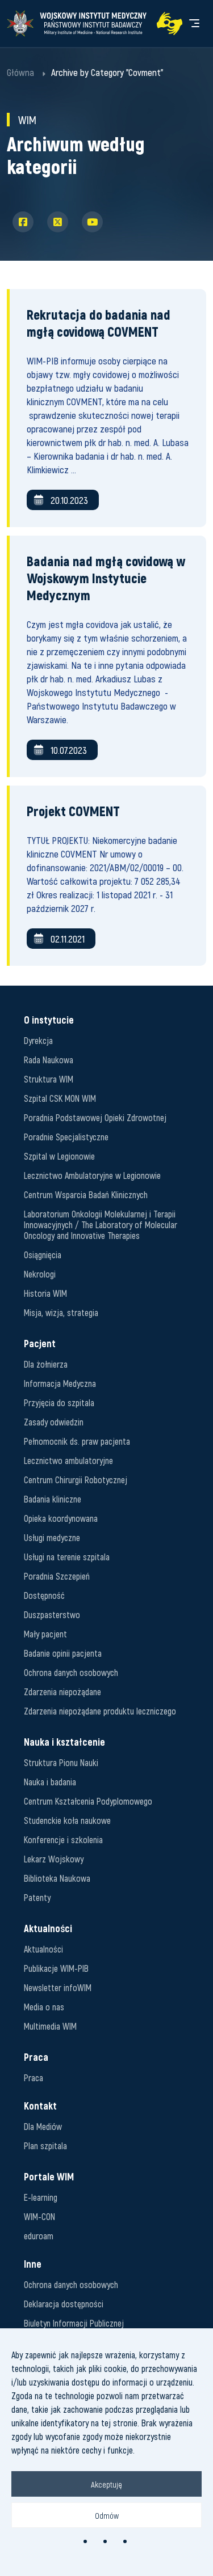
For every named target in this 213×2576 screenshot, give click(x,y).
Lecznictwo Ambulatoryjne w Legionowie (92, 1175)
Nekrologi (40, 1274)
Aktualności (43, 1949)
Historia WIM (45, 1293)
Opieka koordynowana (61, 1518)
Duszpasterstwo (52, 1614)
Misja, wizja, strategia (61, 1312)
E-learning (41, 2197)
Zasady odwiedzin (54, 1422)
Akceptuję (106, 2484)
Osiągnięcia (43, 1255)
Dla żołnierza (46, 1364)
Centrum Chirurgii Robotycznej (76, 1480)
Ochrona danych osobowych (71, 1672)
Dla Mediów (43, 2126)
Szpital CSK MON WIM (60, 1098)
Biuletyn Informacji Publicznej (74, 2323)
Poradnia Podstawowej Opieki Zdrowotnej (95, 1117)
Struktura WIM (49, 1079)
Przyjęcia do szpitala (59, 1402)
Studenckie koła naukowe (67, 1820)
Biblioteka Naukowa (57, 1878)
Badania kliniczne (53, 1499)
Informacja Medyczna (60, 1383)
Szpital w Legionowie (59, 1156)
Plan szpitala (45, 2146)
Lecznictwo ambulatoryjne (68, 1460)
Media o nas (44, 2007)
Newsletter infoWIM (58, 1987)
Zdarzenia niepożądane (62, 1692)
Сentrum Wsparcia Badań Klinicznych (86, 1194)
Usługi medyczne (52, 1537)
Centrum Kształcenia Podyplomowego (88, 1801)
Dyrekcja (38, 1040)
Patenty (37, 1897)
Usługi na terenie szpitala (67, 1557)
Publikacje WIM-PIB (56, 1968)
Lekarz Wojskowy (54, 1859)
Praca (34, 2078)
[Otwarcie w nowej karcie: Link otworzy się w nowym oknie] (170, 24)
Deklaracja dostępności (64, 2304)
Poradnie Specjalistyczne (66, 1137)
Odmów (107, 2515)
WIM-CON (39, 2216)
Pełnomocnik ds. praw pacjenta (77, 1441)
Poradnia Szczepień (57, 1576)
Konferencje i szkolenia (63, 1839)
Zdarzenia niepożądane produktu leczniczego (100, 1711)
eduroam (39, 2236)
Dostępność (44, 1595)
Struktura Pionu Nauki (61, 1762)
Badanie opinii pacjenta (63, 1653)
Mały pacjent (45, 1634)
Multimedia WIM (50, 2026)
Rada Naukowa (49, 1060)
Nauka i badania (50, 1782)
